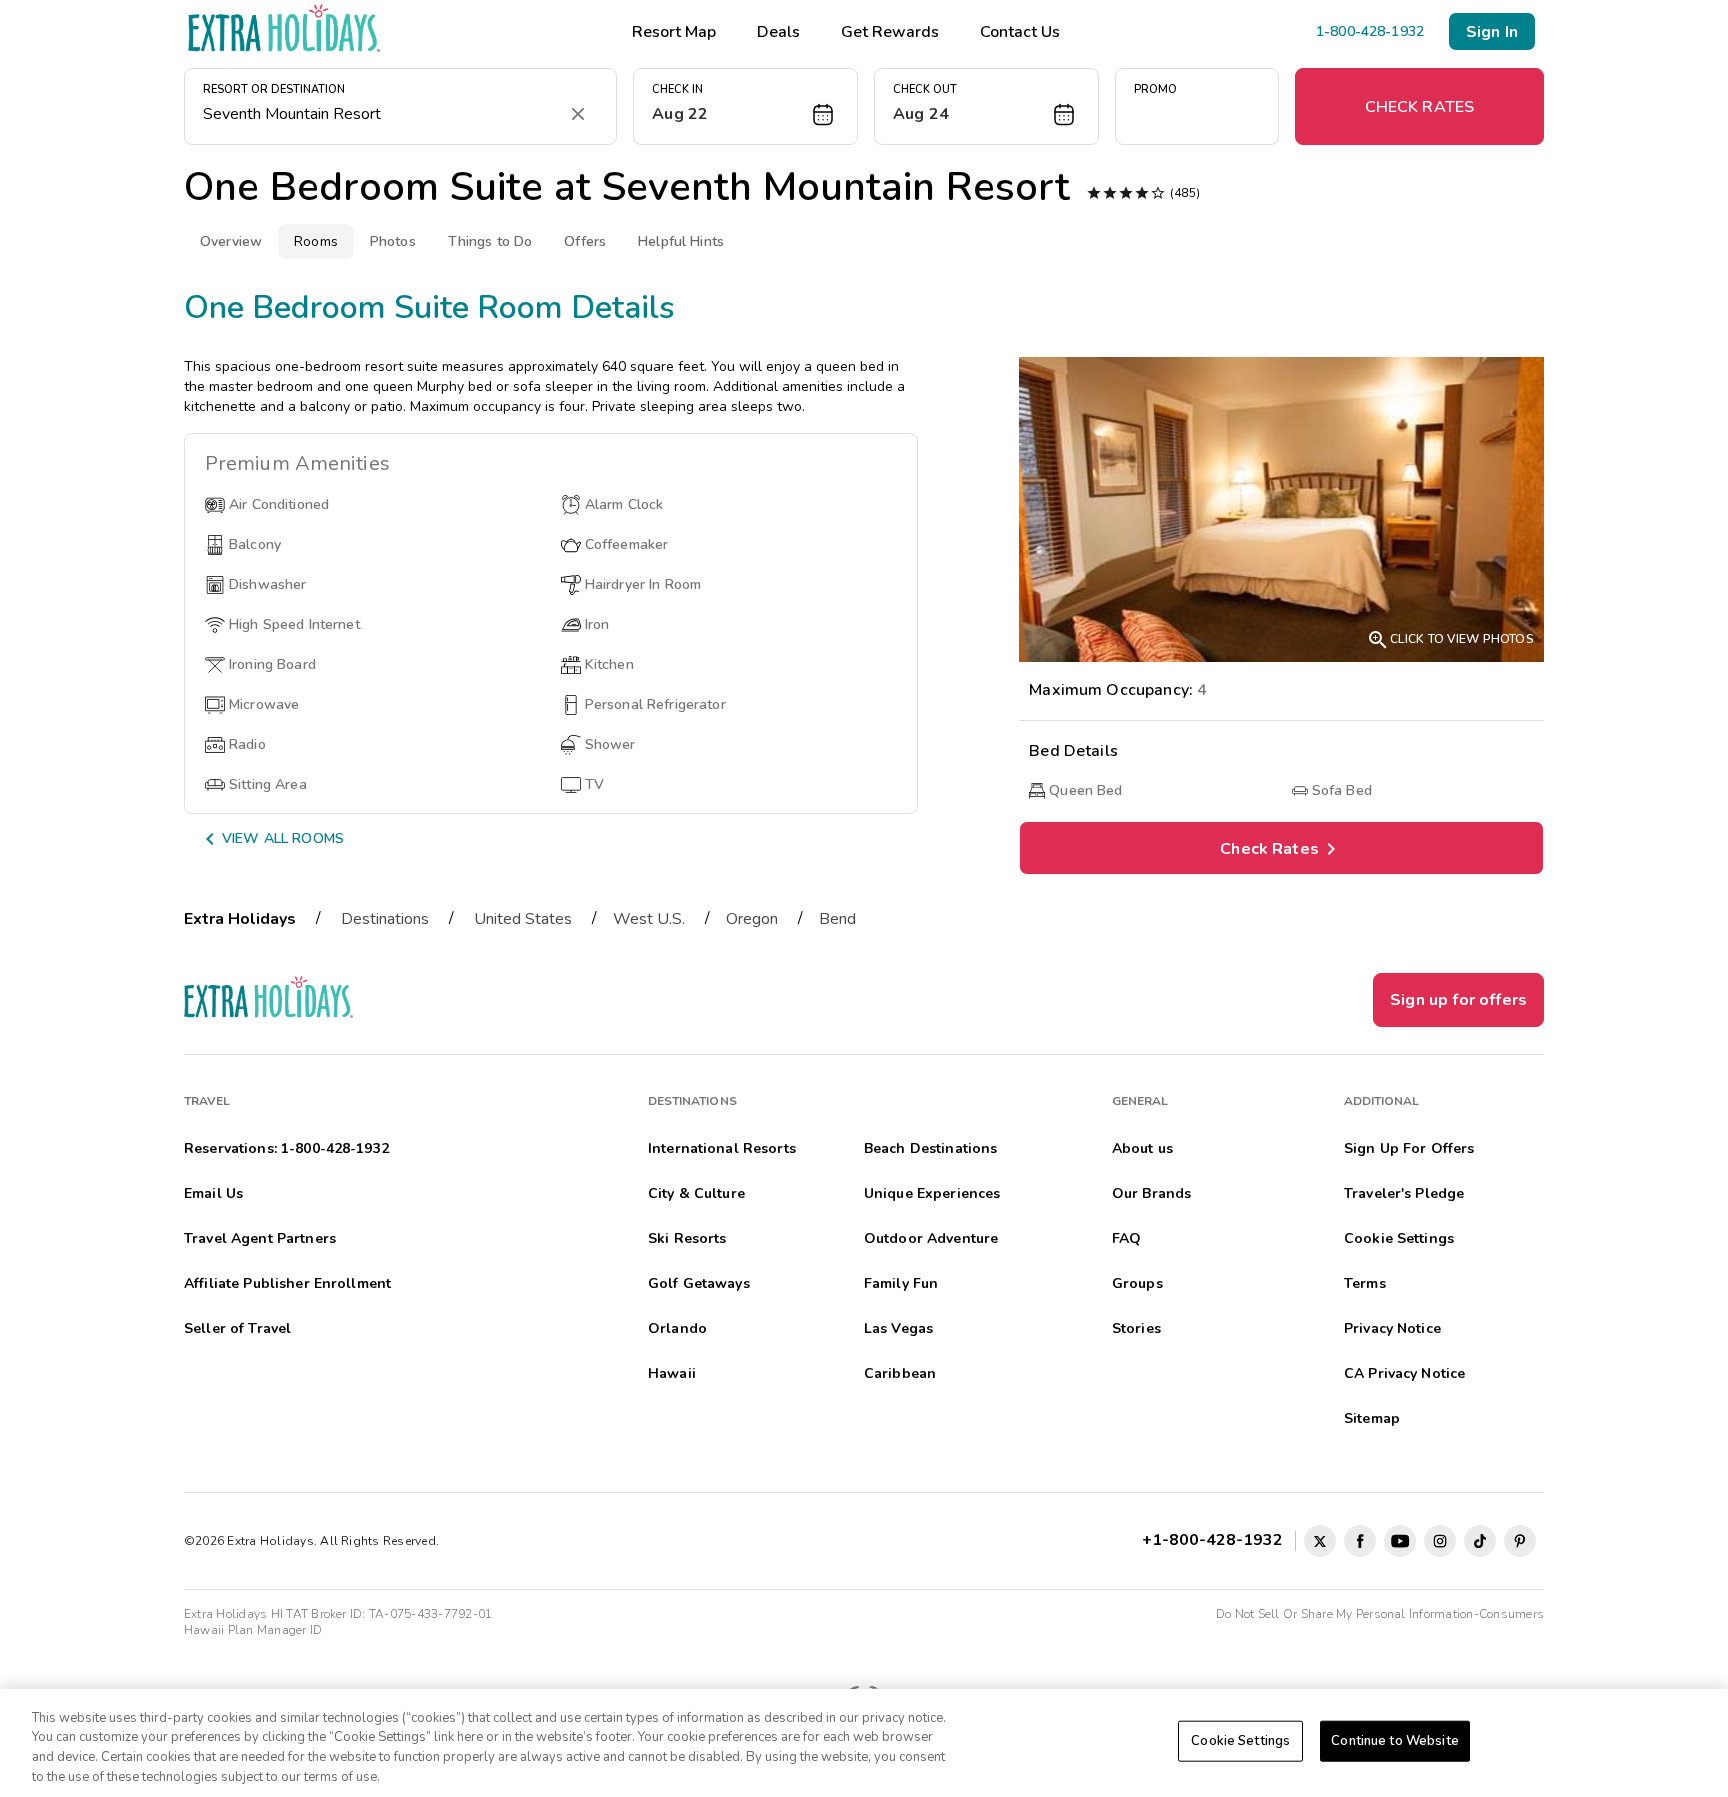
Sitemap (1372, 1418)
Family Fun (901, 1283)
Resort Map (674, 32)
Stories (1136, 1328)
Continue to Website (1394, 1741)
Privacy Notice (1392, 1328)
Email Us (213, 1193)
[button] (745, 106)
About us (1142, 1148)
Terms (1365, 1283)
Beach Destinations (931, 1148)
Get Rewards (890, 32)
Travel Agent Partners (260, 1238)
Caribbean (900, 1373)
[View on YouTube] (1400, 1541)
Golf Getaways (699, 1283)
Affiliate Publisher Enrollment (287, 1283)
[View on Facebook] (1360, 1541)
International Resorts (722, 1148)
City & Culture (696, 1193)
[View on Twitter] (1320, 1541)
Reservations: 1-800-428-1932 (286, 1148)
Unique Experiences (932, 1193)
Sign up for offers (1458, 1000)
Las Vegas (898, 1328)
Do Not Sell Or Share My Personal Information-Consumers (1380, 1614)
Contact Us (1020, 32)
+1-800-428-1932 (1216, 1540)
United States (523, 919)
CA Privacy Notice (1404, 1373)
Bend (837, 919)
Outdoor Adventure (931, 1238)
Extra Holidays (240, 919)
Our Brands (1151, 1193)
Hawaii (672, 1373)
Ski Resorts (687, 1238)
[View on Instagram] (1440, 1541)
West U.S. (649, 919)
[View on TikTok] (1480, 1541)
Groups (1137, 1283)
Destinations (385, 919)
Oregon (752, 919)
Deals (778, 32)
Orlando (677, 1328)
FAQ (1126, 1238)
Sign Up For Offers (1409, 1148)
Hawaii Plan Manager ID (253, 1630)
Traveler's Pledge (1404, 1193)
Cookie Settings (1240, 1741)
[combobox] (380, 114)
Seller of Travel (237, 1328)
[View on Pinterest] (1520, 1541)
